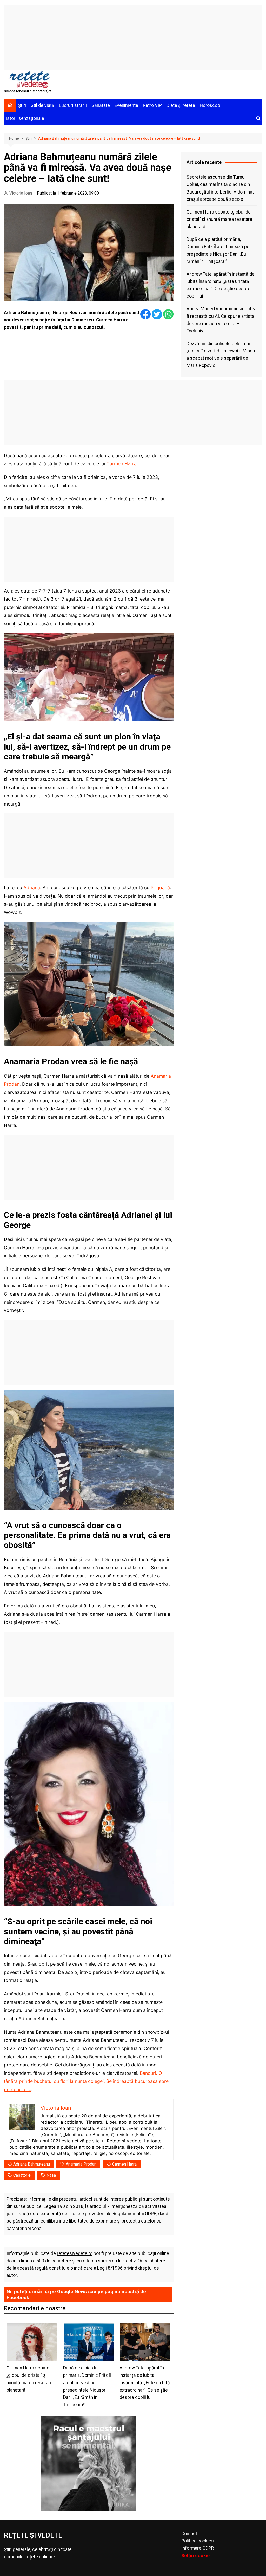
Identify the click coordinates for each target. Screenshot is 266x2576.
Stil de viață (42, 105)
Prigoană (160, 888)
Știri (22, 105)
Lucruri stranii (73, 105)
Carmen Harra (121, 464)
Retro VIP (152, 105)
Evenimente (126, 105)
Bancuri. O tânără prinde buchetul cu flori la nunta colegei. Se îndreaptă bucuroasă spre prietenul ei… (86, 2081)
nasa (51, 2175)
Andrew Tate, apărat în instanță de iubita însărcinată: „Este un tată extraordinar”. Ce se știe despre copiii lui (221, 285)
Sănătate (101, 105)
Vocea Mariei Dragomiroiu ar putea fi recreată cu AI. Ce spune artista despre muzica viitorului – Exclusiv (221, 320)
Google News (72, 2292)
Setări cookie (195, 2556)
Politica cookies (198, 2541)
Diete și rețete (181, 105)
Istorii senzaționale (25, 118)
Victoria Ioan (21, 193)
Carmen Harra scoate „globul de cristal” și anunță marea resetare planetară (219, 219)
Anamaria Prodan (81, 2164)
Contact (189, 2534)
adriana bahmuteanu (32, 2164)
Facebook (18, 2298)
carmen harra (124, 2164)
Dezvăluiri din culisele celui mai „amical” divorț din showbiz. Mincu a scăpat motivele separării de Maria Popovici (221, 355)
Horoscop (210, 105)
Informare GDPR (198, 2548)
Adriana (32, 888)
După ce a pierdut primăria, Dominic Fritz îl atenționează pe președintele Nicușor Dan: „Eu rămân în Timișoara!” (218, 250)
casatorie (22, 2175)
